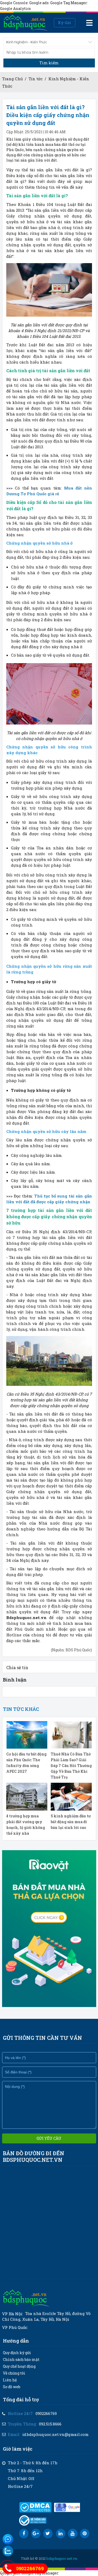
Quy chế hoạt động (19, 2366)
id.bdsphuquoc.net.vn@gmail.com (55, 2434)
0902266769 (46, 2413)
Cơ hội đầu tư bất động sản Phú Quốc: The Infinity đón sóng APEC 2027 (26, 1763)
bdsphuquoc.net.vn (62, 2558)
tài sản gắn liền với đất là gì (60, 170)
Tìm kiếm (49, 63)
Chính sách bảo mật (21, 2359)
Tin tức (36, 79)
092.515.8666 (50, 2424)
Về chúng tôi (14, 2373)
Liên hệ (10, 2380)
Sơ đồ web (12, 2387)
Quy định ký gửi (17, 2353)
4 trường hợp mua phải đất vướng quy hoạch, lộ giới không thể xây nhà (26, 1825)
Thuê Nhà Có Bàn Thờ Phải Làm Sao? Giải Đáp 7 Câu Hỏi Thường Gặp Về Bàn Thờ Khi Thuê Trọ (71, 1766)
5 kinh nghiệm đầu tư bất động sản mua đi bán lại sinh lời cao (71, 1822)
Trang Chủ (12, 79)
